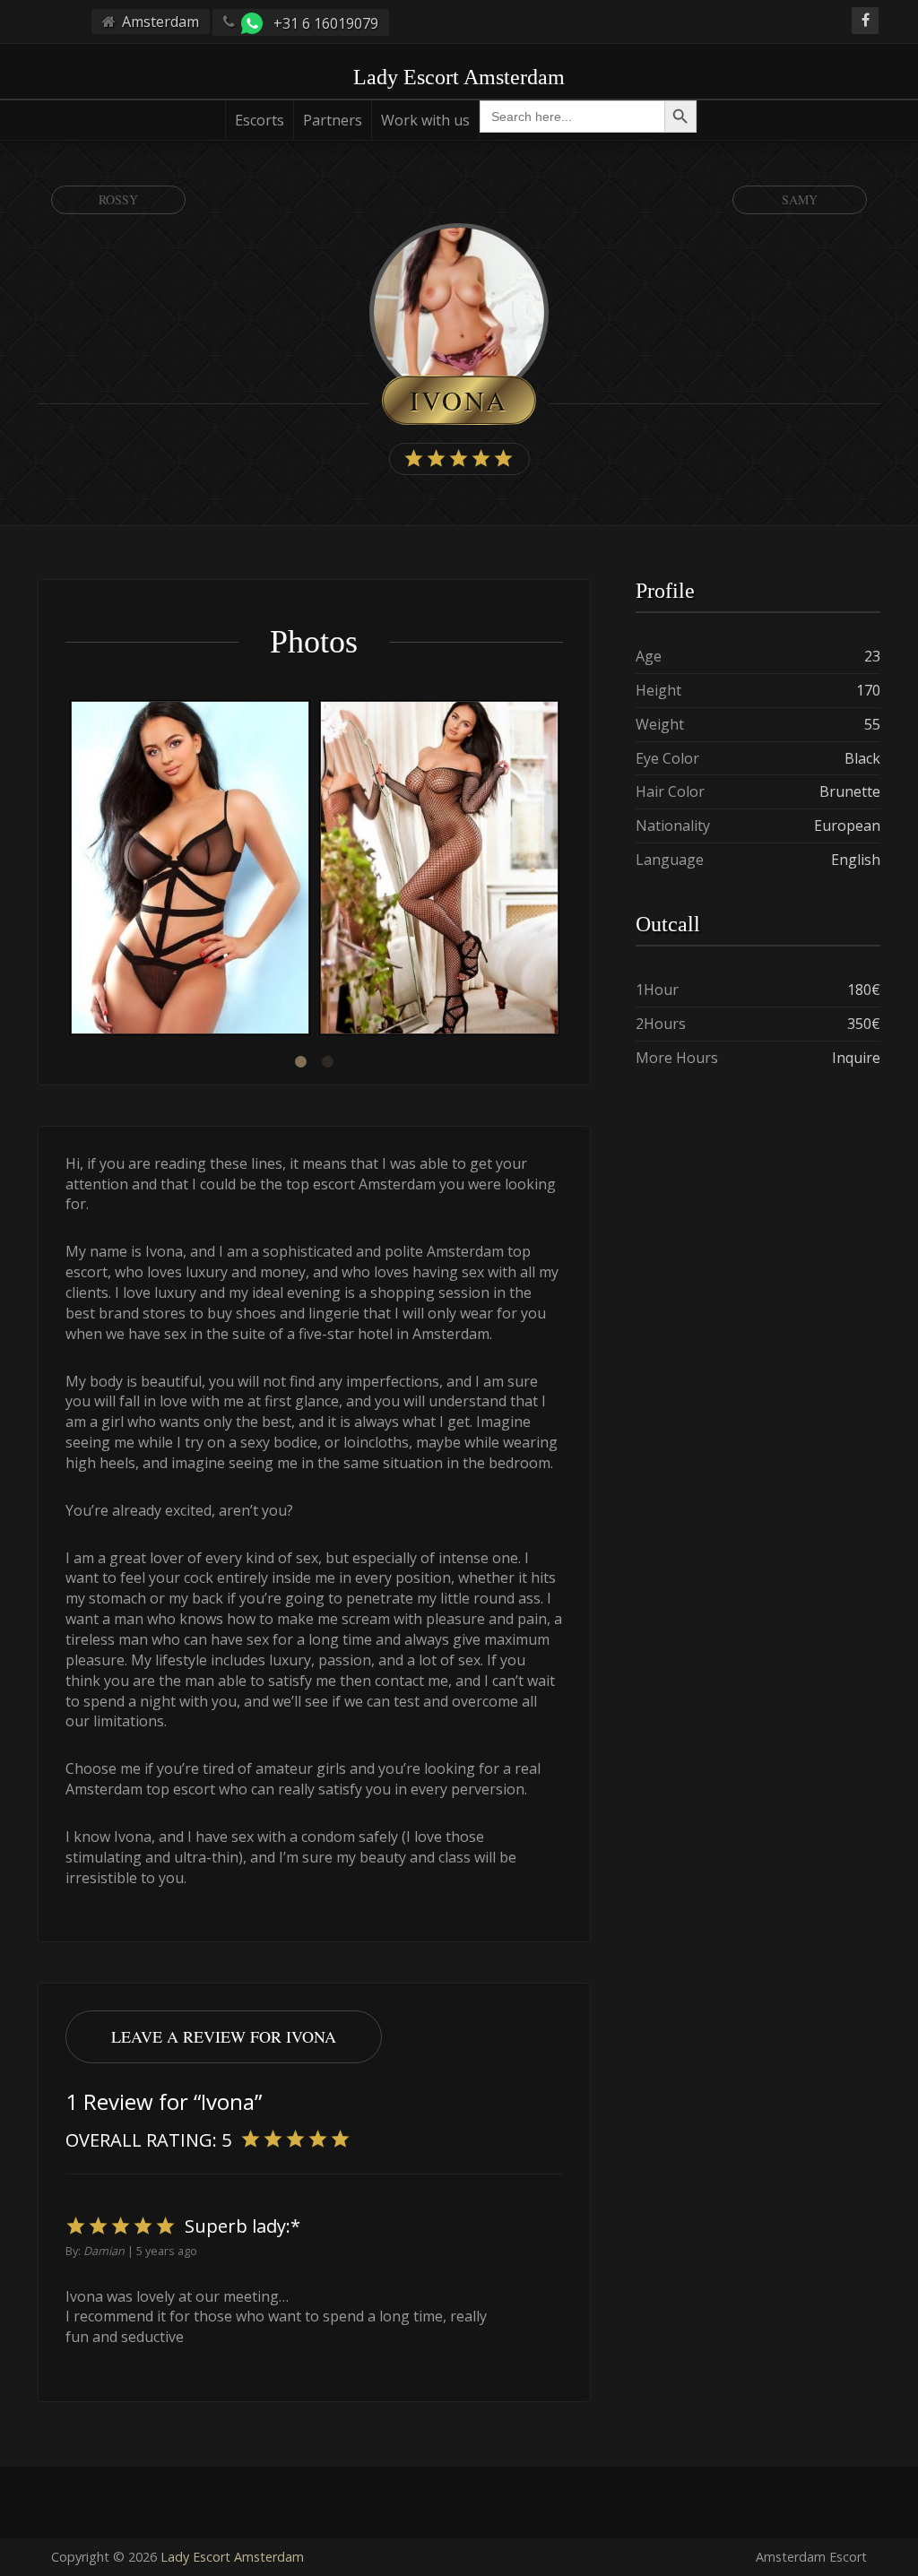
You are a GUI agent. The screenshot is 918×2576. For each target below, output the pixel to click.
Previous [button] (65, 870)
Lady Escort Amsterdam (232, 2557)
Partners (333, 120)
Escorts (260, 120)
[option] (190, 870)
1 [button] (300, 1062)
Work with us (425, 120)
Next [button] (563, 870)
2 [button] (327, 1062)
